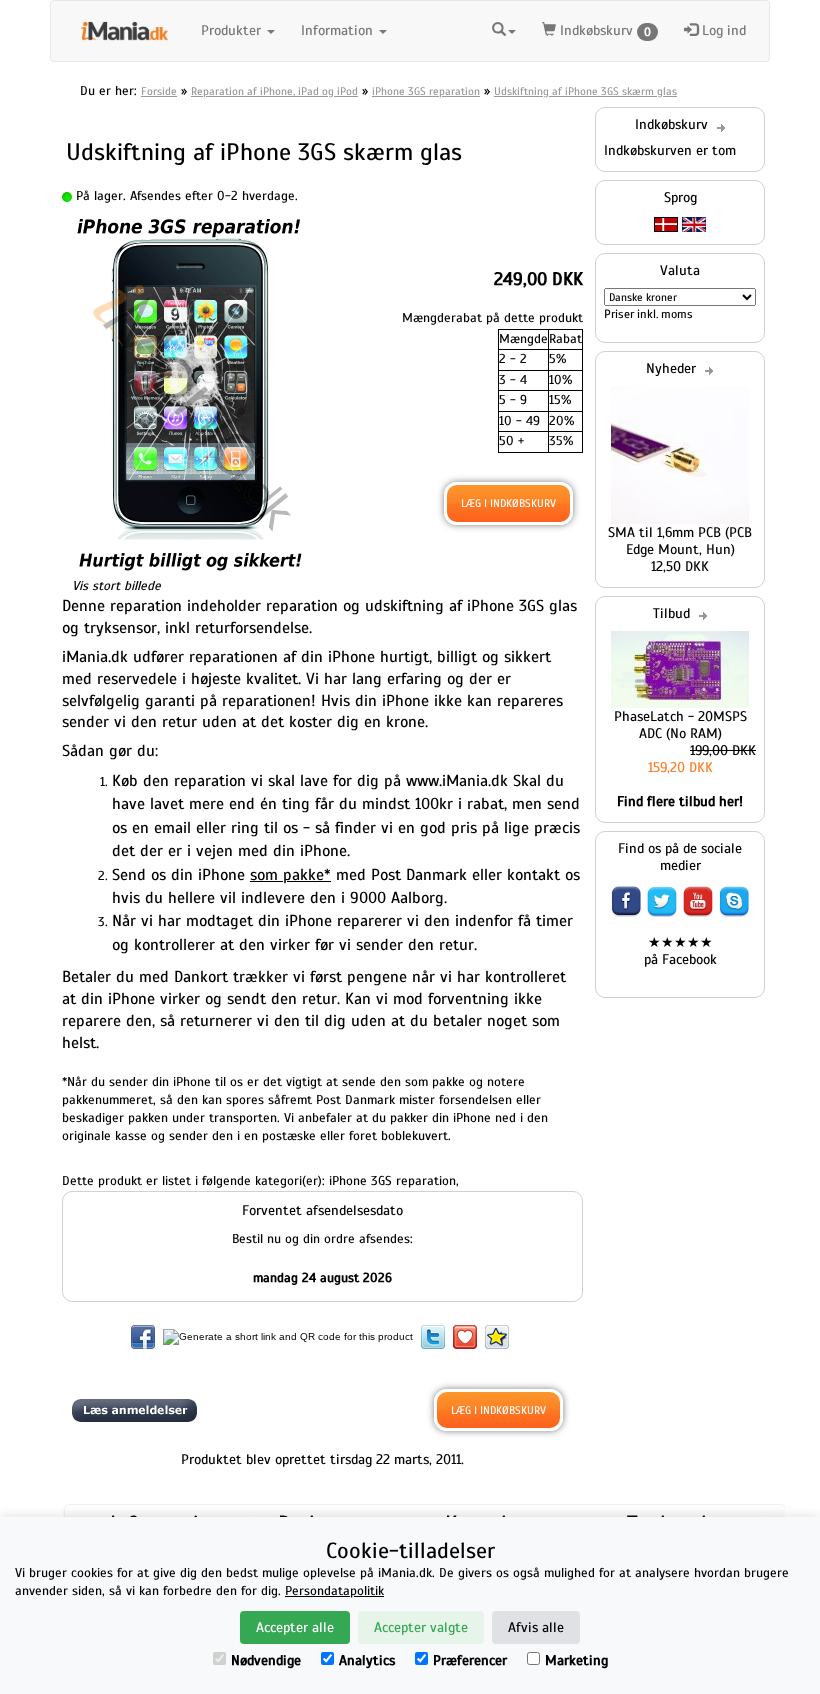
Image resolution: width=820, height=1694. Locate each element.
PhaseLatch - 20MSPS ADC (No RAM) (680, 725)
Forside (159, 91)
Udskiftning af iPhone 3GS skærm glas (585, 91)
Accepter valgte (421, 1627)
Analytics (367, 1660)
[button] (504, 28)
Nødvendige (266, 1660)
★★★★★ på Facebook (680, 951)
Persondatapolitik (334, 1591)
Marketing (576, 1660)
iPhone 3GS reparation (426, 91)
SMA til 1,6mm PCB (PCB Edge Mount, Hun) (680, 541)
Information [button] (339, 30)
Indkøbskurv (603, 30)
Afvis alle (536, 1627)
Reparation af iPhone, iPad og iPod (274, 91)
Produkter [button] (233, 30)
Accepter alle (295, 1627)
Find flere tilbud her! (680, 801)
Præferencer (470, 1660)
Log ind (722, 30)
